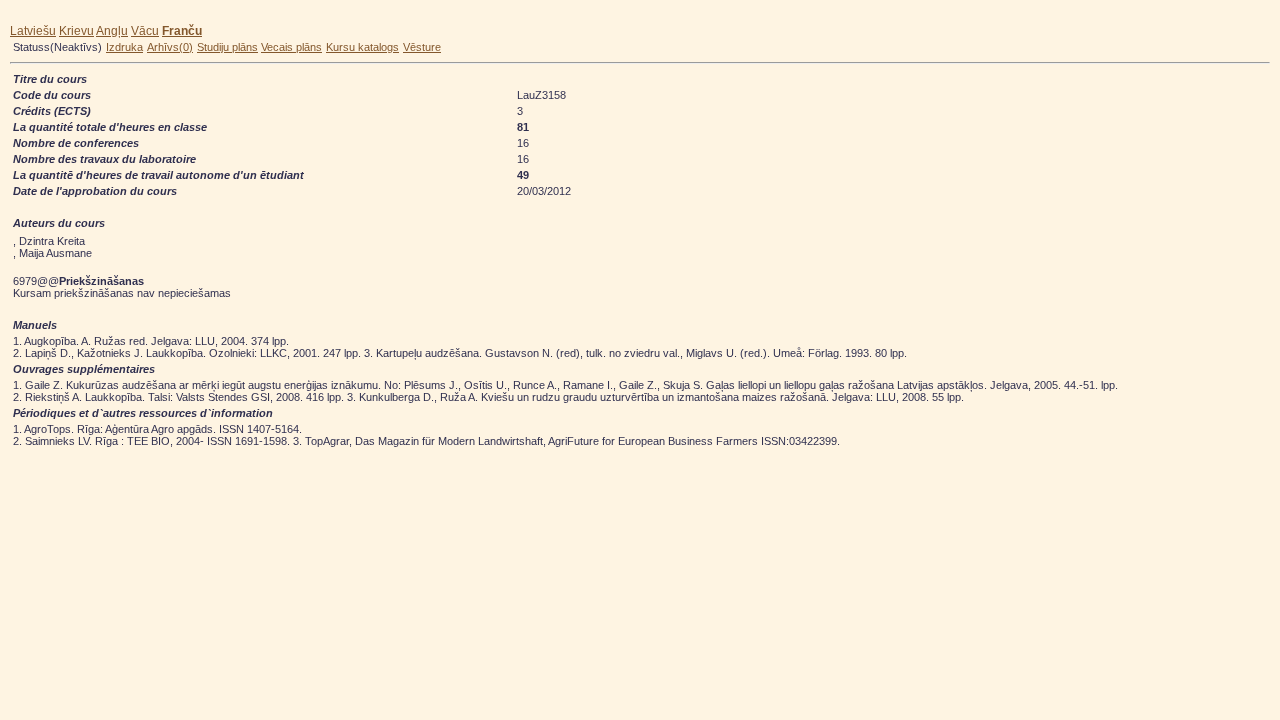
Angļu (112, 31)
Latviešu (33, 31)
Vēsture (422, 47)
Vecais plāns (291, 47)
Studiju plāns (227, 47)
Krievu (76, 31)
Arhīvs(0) (170, 47)
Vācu (145, 31)
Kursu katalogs (362, 47)
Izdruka (124, 47)
